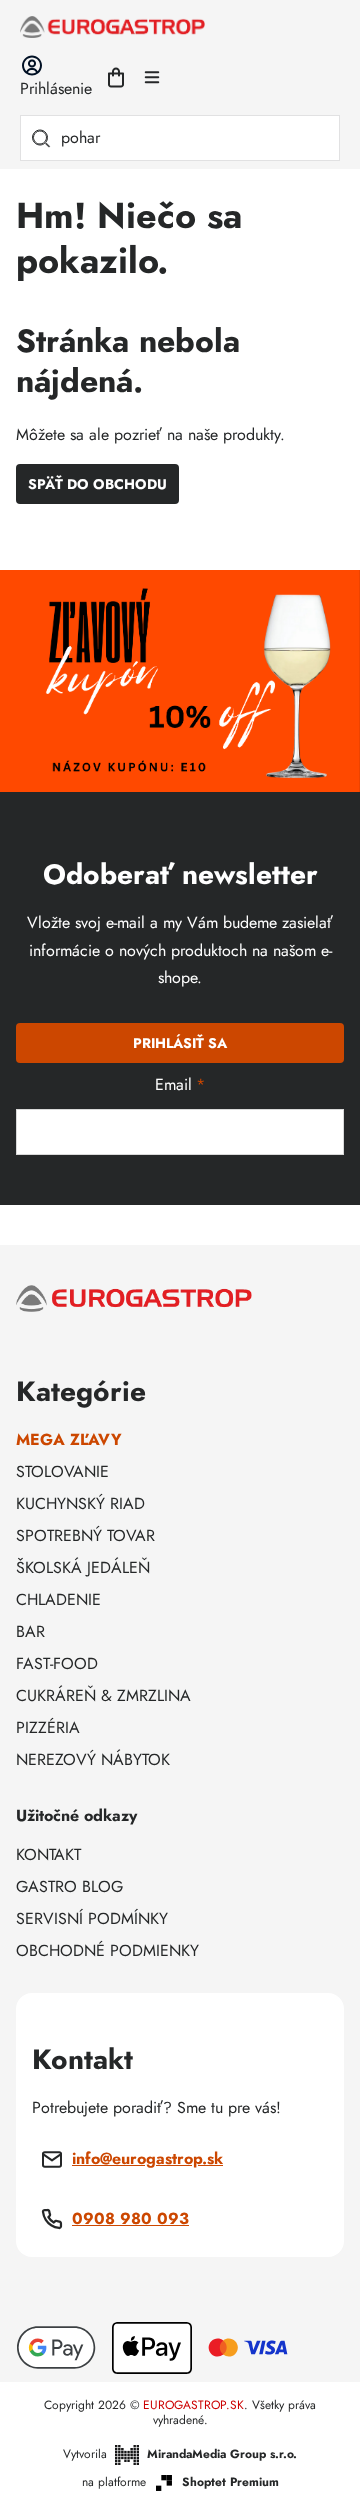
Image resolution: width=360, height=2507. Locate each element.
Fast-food (57, 1663)
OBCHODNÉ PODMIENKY (107, 1950)
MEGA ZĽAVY (69, 1439)
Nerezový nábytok (93, 1759)
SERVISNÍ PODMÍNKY (92, 1918)
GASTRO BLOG (69, 1886)
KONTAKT (48, 1854)
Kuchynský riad (80, 1503)
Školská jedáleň (83, 1567)
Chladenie (58, 1599)
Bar (30, 1631)
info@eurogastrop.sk (147, 2158)
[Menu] (152, 77)
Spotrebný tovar (85, 1535)
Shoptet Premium (230, 2482)
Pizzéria (48, 1727)
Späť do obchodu (97, 484)
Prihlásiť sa (180, 1043)
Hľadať (41, 138)
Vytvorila (180, 2454)
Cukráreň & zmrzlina (103, 1695)
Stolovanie (62, 1471)
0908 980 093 (130, 2218)
